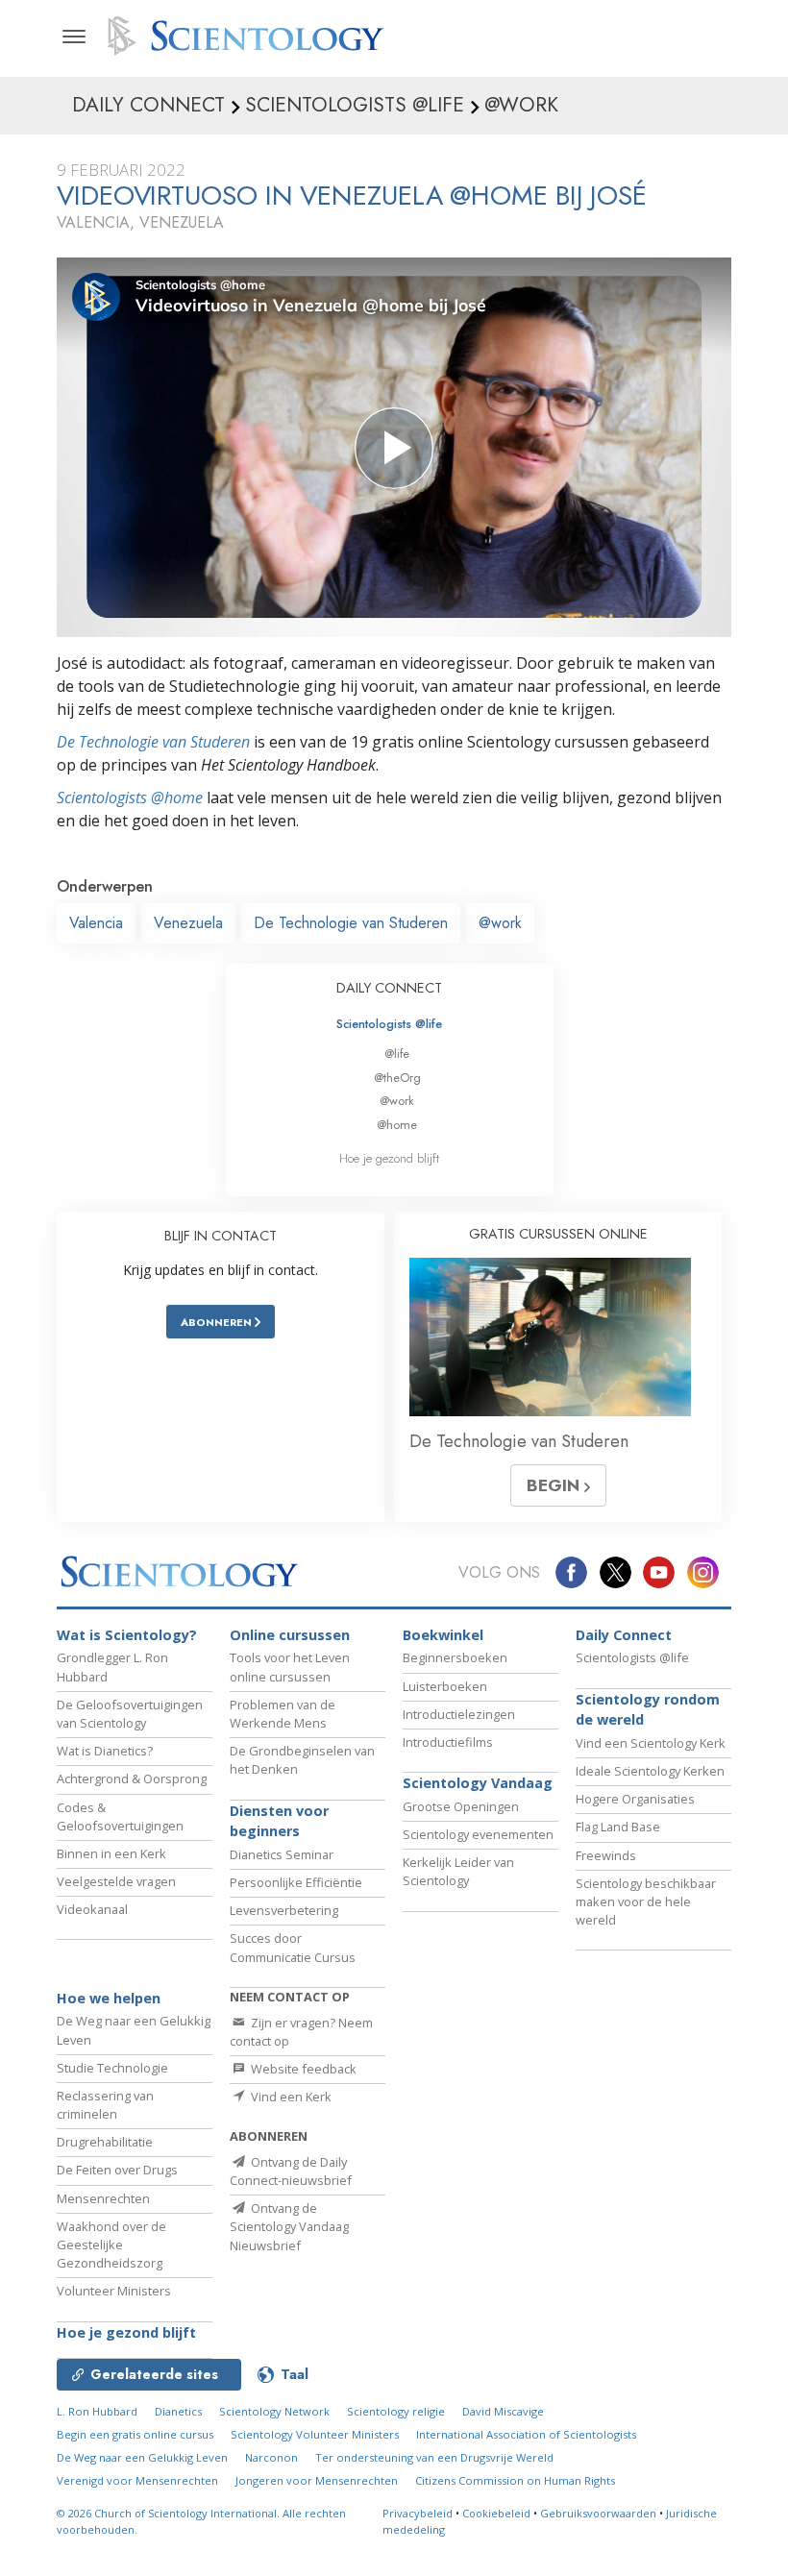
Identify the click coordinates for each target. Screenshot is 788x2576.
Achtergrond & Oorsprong (132, 1779)
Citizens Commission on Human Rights (515, 2480)
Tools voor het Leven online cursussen (290, 1667)
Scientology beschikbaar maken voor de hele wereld (646, 1901)
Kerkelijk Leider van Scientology (458, 1871)
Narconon (271, 2457)
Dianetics (178, 2411)
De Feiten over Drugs (117, 2170)
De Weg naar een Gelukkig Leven (142, 2457)
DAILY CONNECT (389, 988)
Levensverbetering (284, 1910)
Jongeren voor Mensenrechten (317, 2480)
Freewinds (606, 1855)
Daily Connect (624, 1635)
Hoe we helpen (109, 1998)
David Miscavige (503, 2411)
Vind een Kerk (290, 2097)
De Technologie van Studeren (153, 742)
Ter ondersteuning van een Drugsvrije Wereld (434, 2457)
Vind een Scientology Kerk (651, 1743)
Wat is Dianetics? (105, 1751)
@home (397, 1125)
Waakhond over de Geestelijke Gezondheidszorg (111, 2245)
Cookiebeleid (496, 2513)
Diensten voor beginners (279, 1821)
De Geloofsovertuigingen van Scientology (130, 1714)
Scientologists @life (389, 1024)
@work (500, 923)
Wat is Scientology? (127, 1635)
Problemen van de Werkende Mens (283, 1714)
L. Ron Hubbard (97, 2411)
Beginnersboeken (455, 1657)
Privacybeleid (418, 2513)
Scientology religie (396, 2411)
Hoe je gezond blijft (389, 1158)
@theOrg (397, 1078)
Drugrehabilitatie (105, 2142)
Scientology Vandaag (478, 1783)
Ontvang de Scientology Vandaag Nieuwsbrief (289, 2226)
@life (397, 1054)
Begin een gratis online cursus (135, 2434)
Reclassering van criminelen (105, 2105)
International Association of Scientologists (526, 2434)
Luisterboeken (445, 1686)
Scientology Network (274, 2411)
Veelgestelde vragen (116, 1881)
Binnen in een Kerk (111, 1853)
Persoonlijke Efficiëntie (296, 1882)
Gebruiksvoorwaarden (598, 2513)
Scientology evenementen (478, 1834)
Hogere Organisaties (635, 1799)
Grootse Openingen (461, 1806)
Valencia (96, 923)
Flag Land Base (618, 1827)
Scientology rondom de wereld (648, 1710)
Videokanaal (92, 1909)
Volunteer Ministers (114, 2291)
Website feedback (302, 2069)
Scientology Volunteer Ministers (315, 2434)
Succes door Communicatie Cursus (293, 1947)
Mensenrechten (103, 2198)
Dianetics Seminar (282, 1854)
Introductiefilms (448, 1742)
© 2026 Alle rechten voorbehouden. (201, 2521)
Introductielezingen (459, 1714)
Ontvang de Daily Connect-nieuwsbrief (291, 2171)
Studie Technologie (112, 2068)
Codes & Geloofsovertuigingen (120, 1816)
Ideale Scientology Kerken (650, 1771)
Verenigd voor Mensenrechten (137, 2480)
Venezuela (188, 923)
